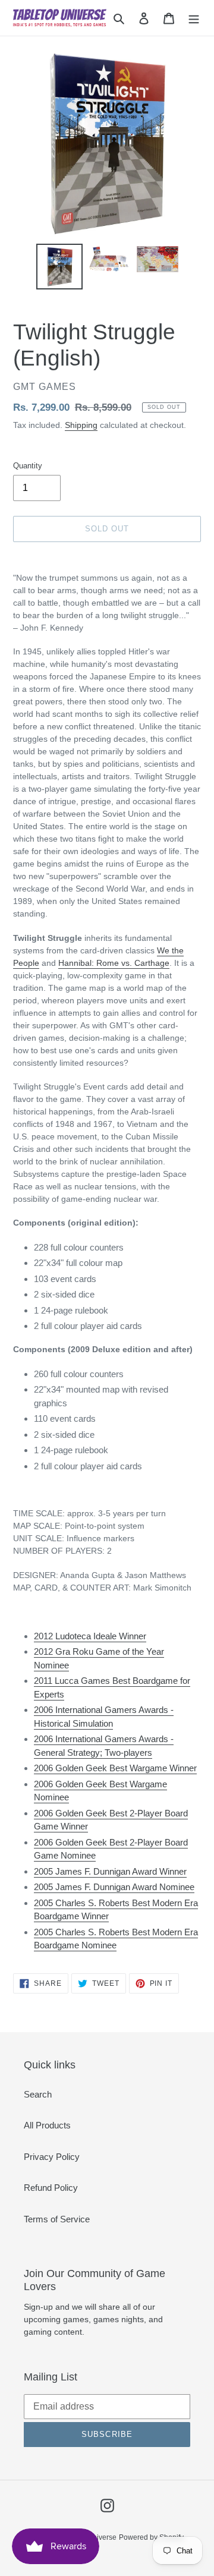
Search (38, 2094)
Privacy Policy (52, 2157)
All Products (47, 2125)
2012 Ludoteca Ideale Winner (90, 1636)
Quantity (28, 466)
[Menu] (194, 18)
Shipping (81, 425)
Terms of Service (57, 2219)
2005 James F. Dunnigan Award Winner (110, 1871)
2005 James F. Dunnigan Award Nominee (114, 1887)
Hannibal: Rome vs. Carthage (114, 963)
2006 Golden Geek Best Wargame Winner (115, 1768)
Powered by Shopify (151, 2537)
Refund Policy (51, 2188)
